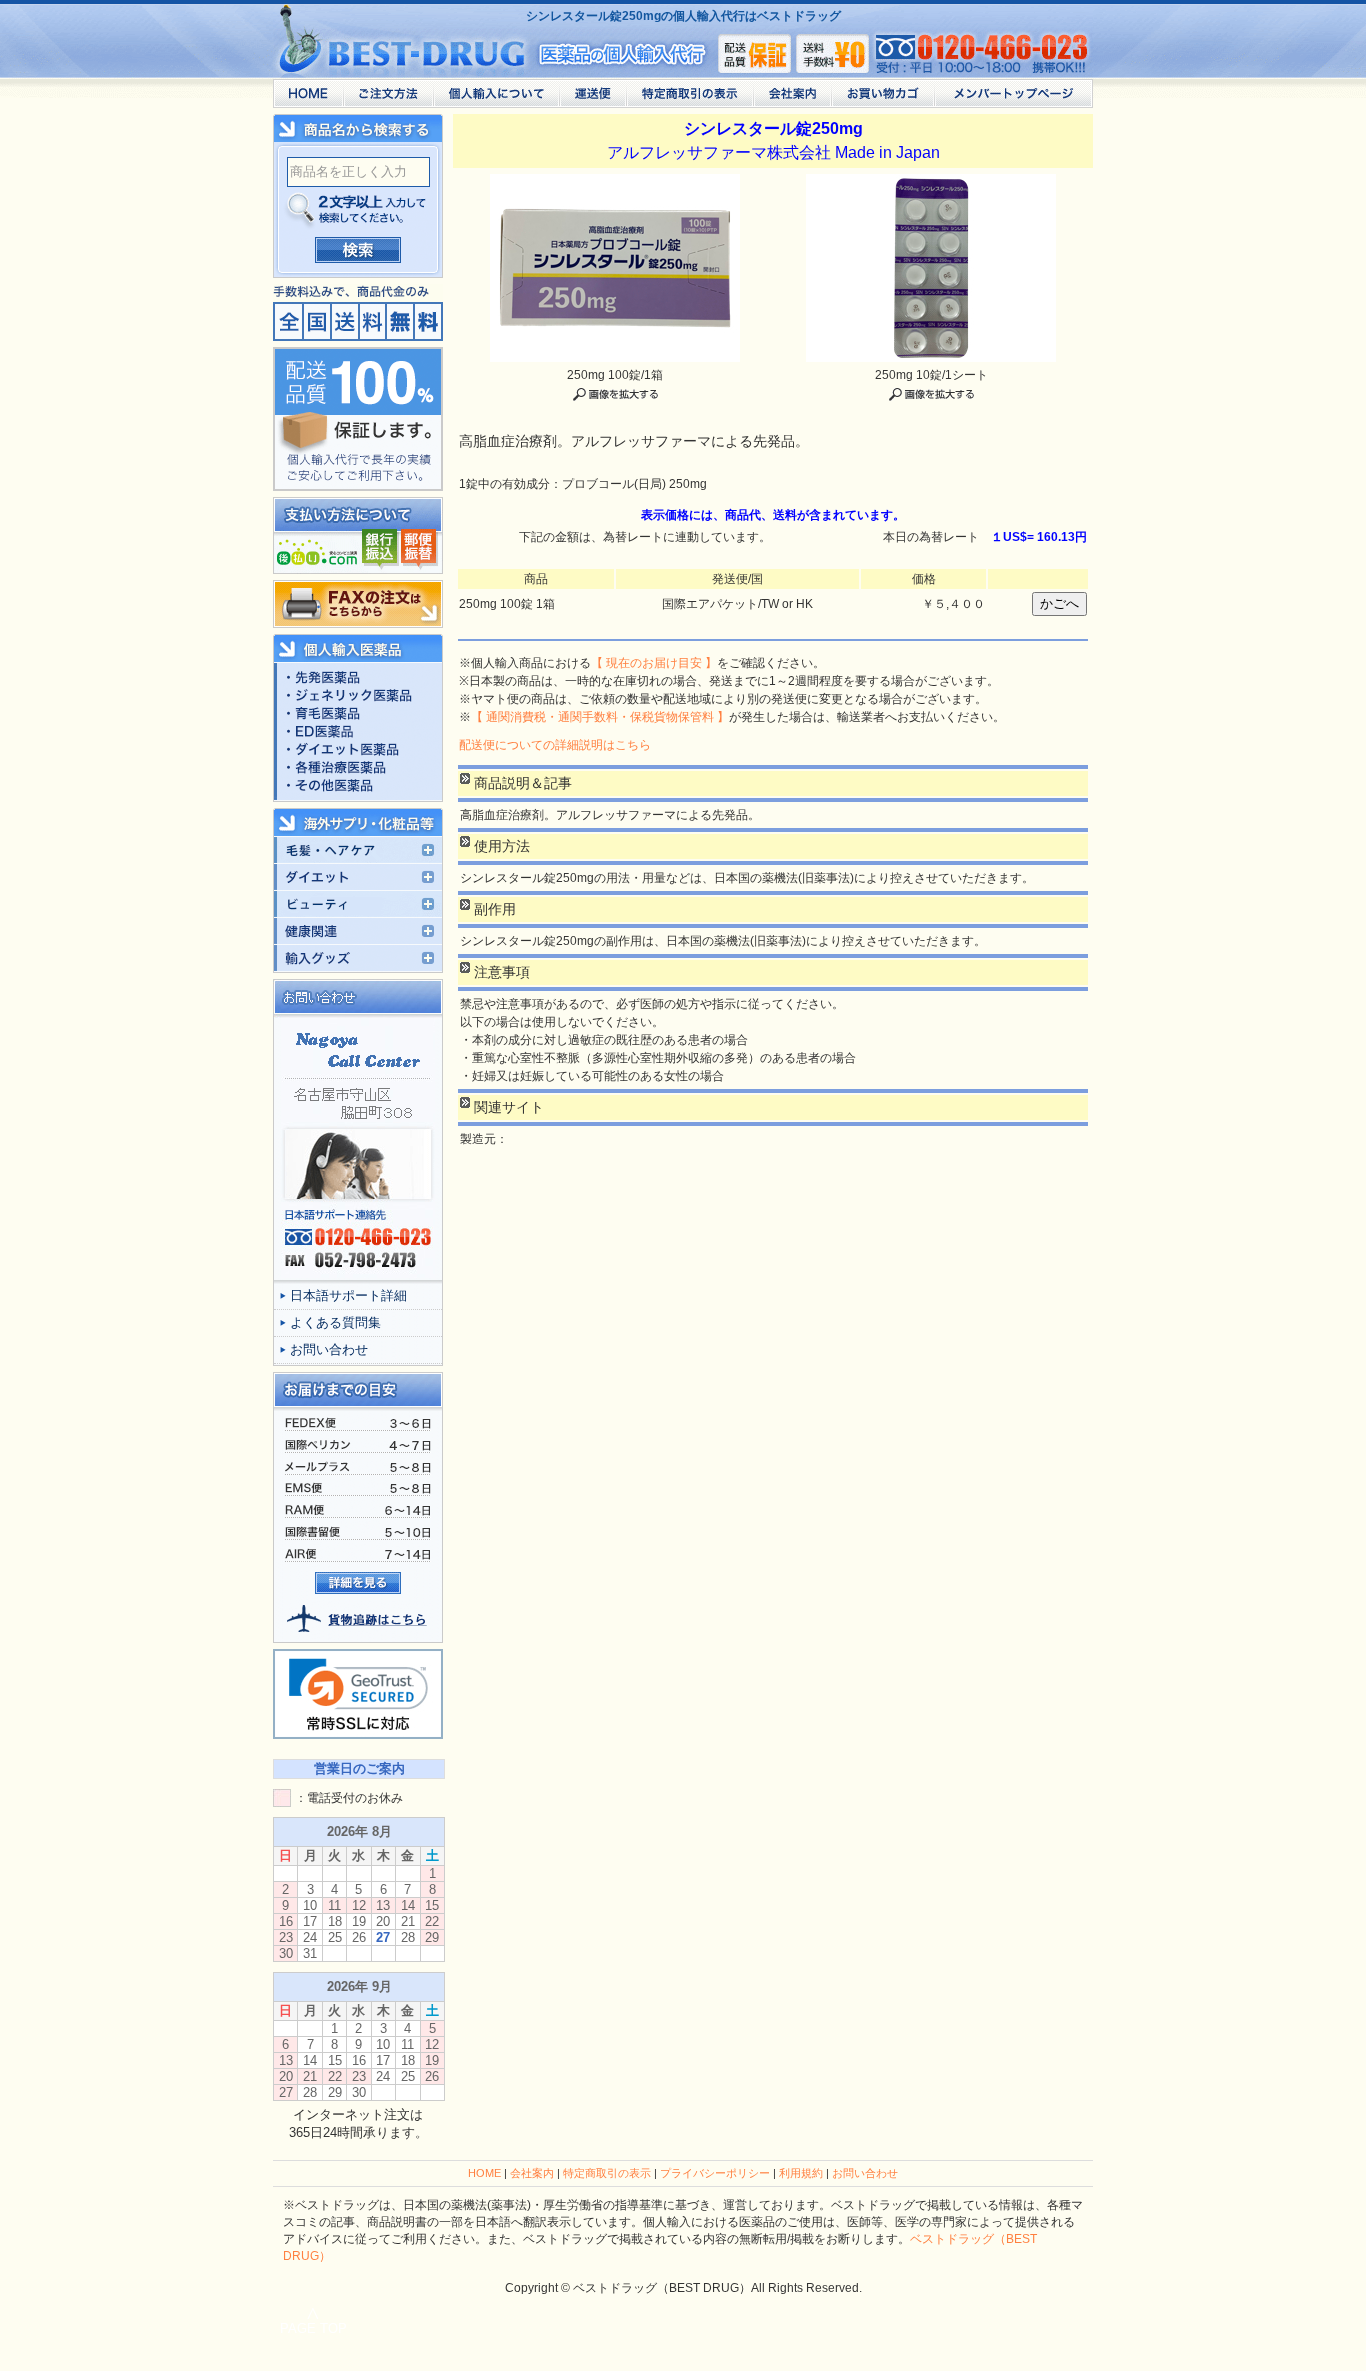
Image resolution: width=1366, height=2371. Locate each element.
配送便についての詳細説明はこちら (555, 745)
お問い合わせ (329, 1349)
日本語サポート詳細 (348, 1295)
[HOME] (308, 98)
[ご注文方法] (388, 98)
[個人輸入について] (496, 98)
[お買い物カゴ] (882, 98)
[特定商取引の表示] (689, 98)
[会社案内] (792, 98)
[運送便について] (592, 98)
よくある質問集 (335, 1322)
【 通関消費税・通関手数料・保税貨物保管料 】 (600, 717)
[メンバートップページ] (1013, 98)
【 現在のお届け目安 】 (654, 663)
